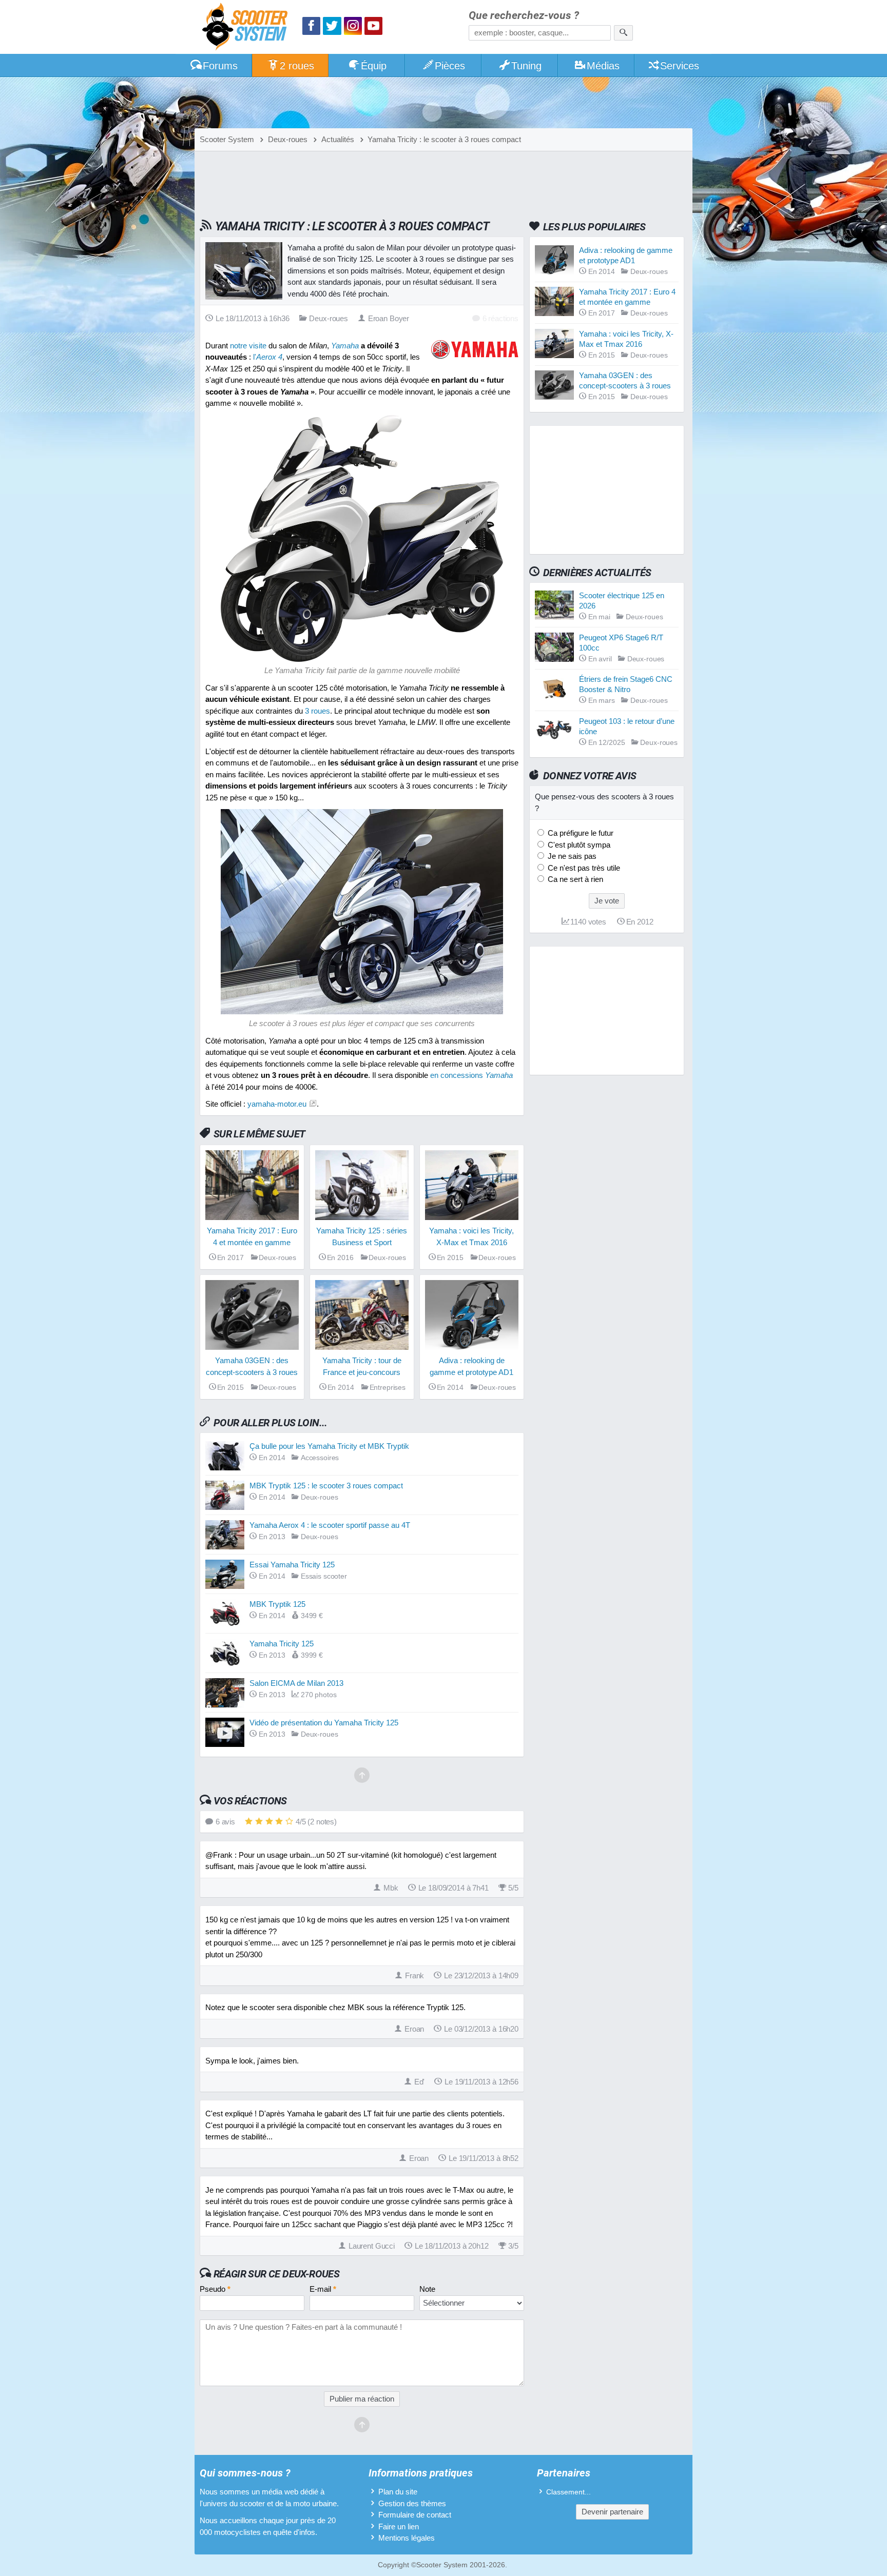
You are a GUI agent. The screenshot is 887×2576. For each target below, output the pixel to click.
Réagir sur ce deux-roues (276, 2274)
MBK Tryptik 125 (277, 1604)
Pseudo (215, 2289)
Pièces (450, 66)
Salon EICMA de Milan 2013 (296, 1683)
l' (268, 357)
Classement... (568, 2492)
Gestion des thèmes (412, 2503)
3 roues (317, 711)
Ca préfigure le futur (580, 833)
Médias (603, 66)
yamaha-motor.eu (277, 1104)
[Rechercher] (623, 33)
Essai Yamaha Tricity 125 (292, 1565)
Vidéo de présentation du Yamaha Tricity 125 (324, 1723)
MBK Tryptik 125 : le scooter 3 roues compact (326, 1486)
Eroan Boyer (389, 318)
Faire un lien (399, 2526)
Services (680, 66)
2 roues (297, 66)
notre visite (248, 346)
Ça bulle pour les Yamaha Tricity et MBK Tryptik (329, 1446)
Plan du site (398, 2492)
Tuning (526, 66)
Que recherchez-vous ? (524, 16)
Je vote (607, 901)
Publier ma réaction (362, 2399)
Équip (374, 66)
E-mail (323, 2289)
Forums (220, 66)
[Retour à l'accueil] (247, 28)
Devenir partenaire (612, 2512)
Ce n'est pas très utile (583, 868)
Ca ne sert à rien (574, 879)
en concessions (471, 1075)
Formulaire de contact (415, 2515)
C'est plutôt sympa (578, 845)
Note (427, 2289)
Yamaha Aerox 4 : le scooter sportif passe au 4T (330, 1525)
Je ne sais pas (571, 856)
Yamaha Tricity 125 (282, 1644)
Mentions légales (407, 2538)
